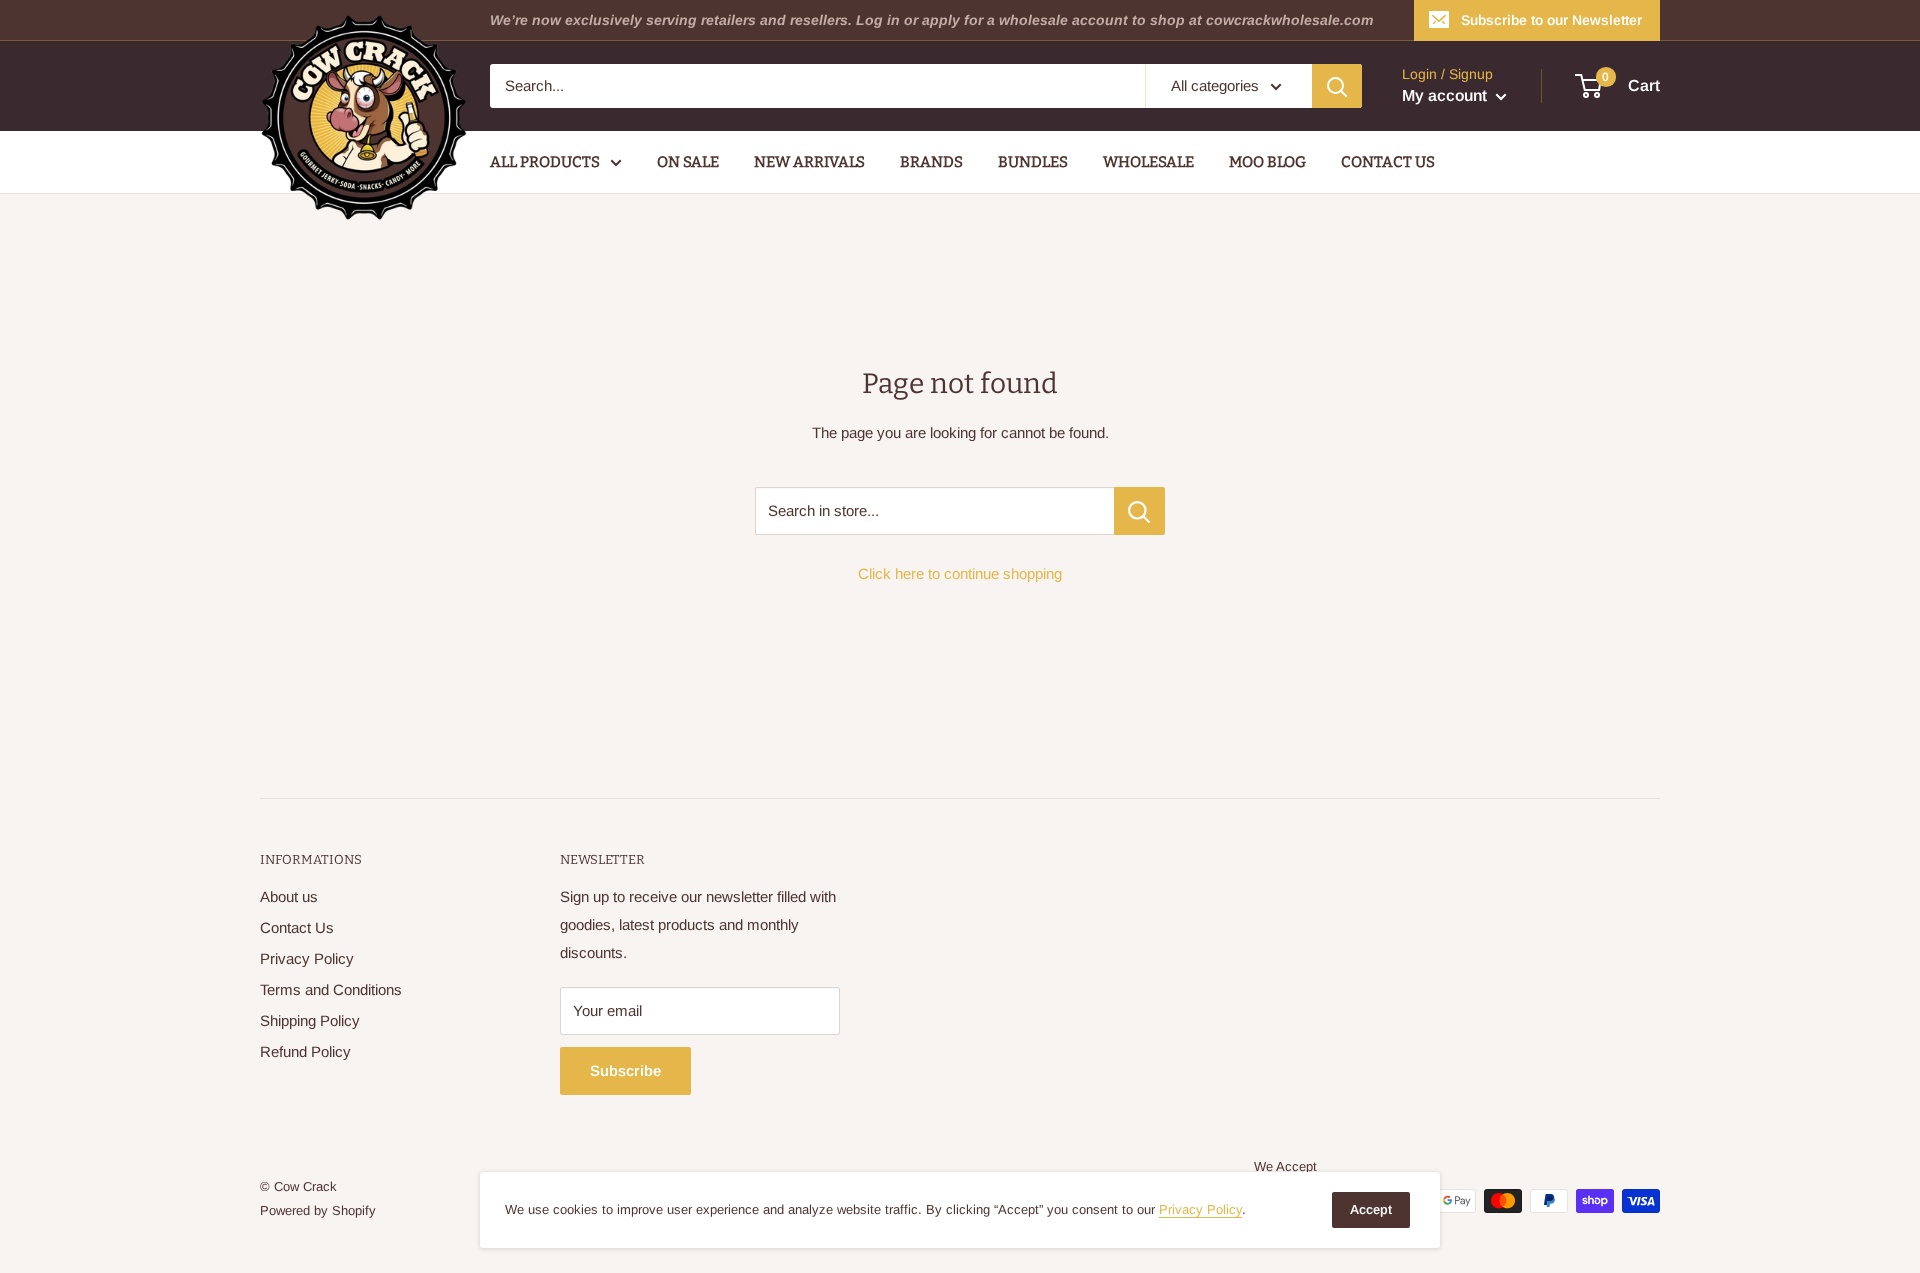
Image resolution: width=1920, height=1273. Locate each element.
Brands (931, 162)
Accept (1371, 1209)
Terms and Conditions (331, 989)
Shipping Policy (310, 1020)
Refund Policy (305, 1051)
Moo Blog (1267, 162)
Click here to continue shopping (960, 573)
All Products (545, 162)
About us (289, 896)
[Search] (1337, 86)
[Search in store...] (1139, 511)
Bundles (1033, 162)
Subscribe (625, 1070)
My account (1446, 95)
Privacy (1200, 1209)
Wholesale (1148, 162)
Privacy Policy (307, 958)
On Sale (688, 162)
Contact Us (1388, 162)
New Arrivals (809, 162)
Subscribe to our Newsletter (1551, 20)
